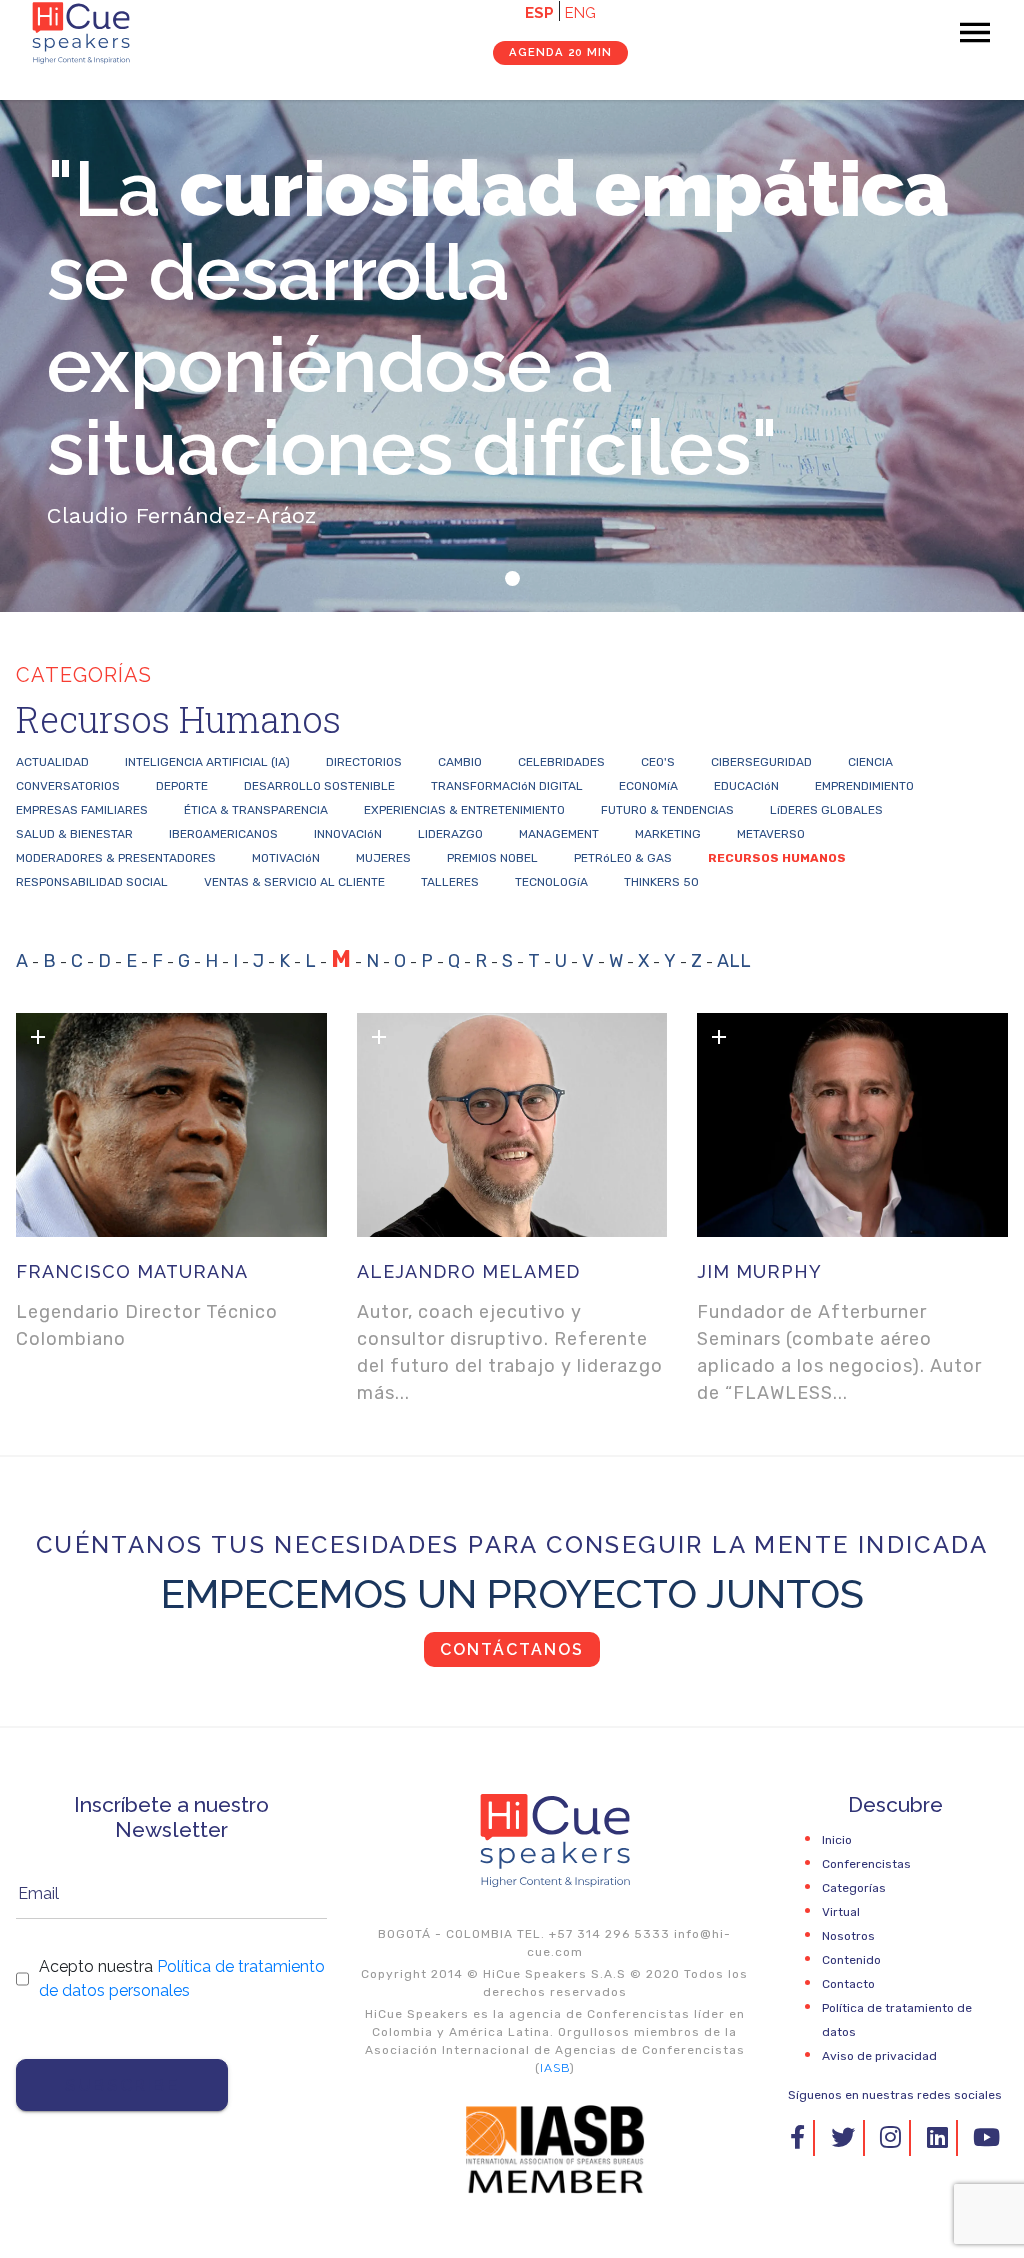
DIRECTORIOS (364, 762)
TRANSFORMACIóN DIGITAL (507, 786)
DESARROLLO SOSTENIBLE (319, 786)
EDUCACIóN (746, 786)
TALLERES (450, 882)
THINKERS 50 (661, 882)
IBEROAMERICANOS (223, 834)
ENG (580, 13)
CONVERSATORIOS (68, 786)
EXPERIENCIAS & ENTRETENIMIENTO (464, 810)
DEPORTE (182, 786)
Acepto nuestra (182, 1978)
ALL (734, 961)
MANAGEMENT (559, 834)
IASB (555, 2068)
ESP (539, 13)
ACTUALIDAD (52, 762)
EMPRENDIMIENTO (864, 786)
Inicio (837, 1840)
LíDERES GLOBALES (826, 810)
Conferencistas (866, 1864)
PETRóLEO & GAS (623, 858)
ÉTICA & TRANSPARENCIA (256, 810)
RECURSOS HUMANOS (777, 858)
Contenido (851, 1960)
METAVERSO (771, 834)
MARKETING (668, 834)
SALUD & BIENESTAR (74, 834)
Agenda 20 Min (560, 52)
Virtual (841, 1912)
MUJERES (383, 858)
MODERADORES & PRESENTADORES (116, 858)
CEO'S (658, 762)
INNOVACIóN (348, 834)
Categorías (854, 1888)
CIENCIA (870, 762)
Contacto (848, 1984)
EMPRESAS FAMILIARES (82, 810)
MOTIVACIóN (286, 858)
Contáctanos (512, 1649)
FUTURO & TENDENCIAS (667, 810)
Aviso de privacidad (879, 2056)
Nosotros (848, 1936)
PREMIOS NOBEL (492, 858)
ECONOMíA (648, 786)
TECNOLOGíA (551, 882)
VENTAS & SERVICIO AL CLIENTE (294, 882)
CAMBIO (460, 762)
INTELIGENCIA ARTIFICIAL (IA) (207, 762)
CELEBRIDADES (561, 762)
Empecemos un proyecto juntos (512, 1593)
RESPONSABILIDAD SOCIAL (92, 882)
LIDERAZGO (450, 834)
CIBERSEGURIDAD (761, 762)
